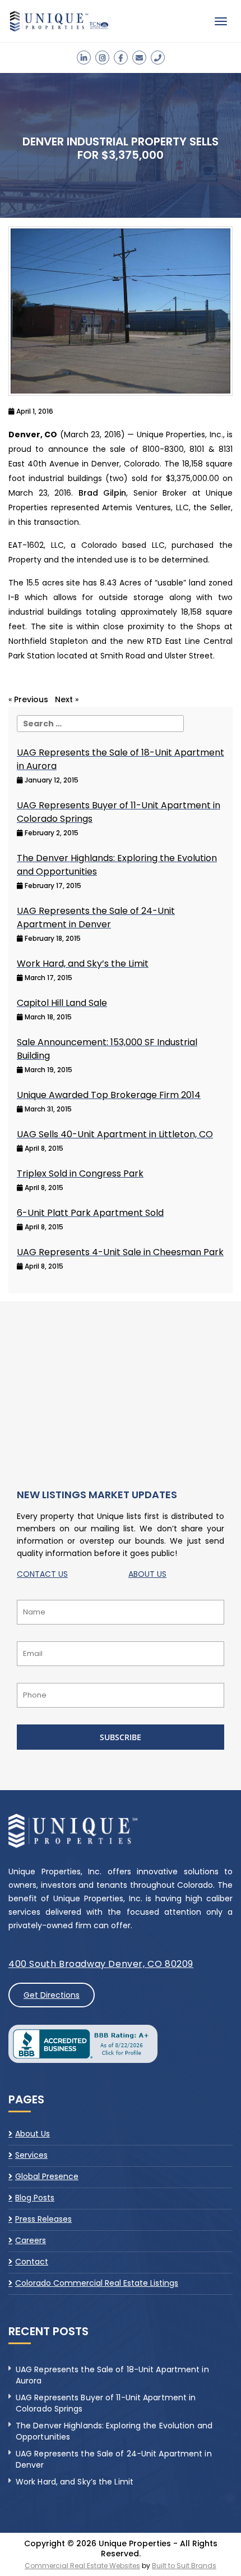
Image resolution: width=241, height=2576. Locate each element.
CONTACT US (42, 1574)
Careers (31, 2240)
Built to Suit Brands (184, 2566)
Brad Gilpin (103, 493)
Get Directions (52, 1995)
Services (31, 2155)
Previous (31, 699)
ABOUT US (147, 1574)
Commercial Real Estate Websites (82, 2566)
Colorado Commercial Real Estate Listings (97, 2283)
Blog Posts (35, 2198)
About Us (33, 2134)
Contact (32, 2262)
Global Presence (47, 2176)
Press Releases (43, 2219)
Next (64, 699)
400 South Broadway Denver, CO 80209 (101, 1964)
